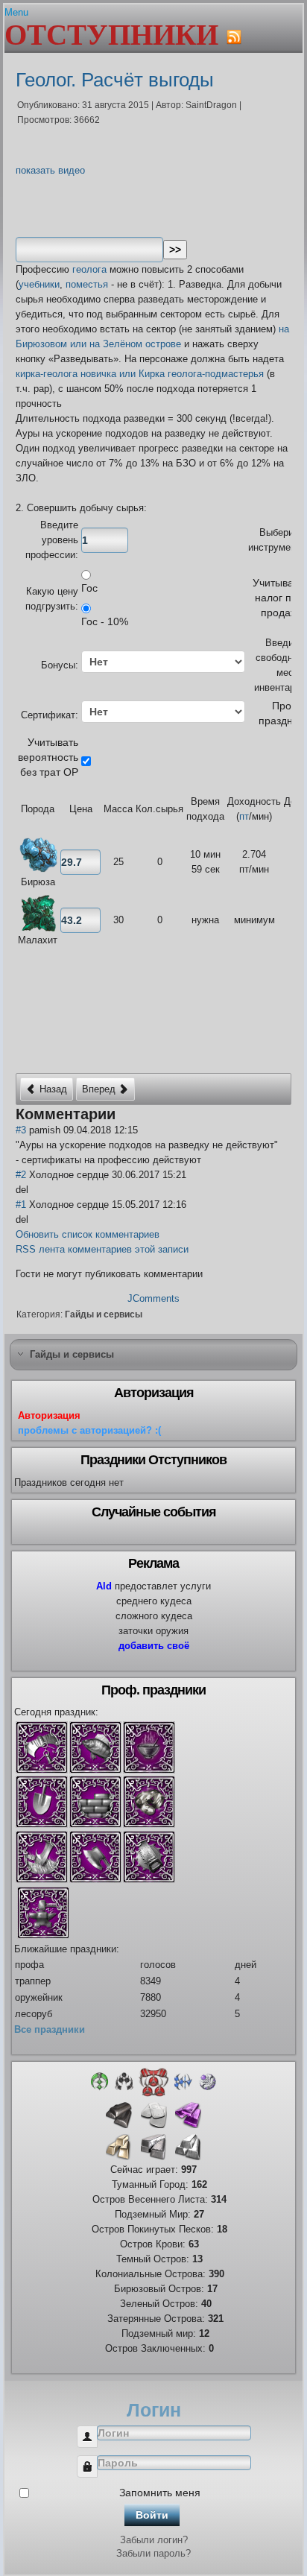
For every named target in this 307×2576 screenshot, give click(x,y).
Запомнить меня (160, 2493)
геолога (89, 269)
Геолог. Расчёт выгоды (115, 80)
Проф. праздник (281, 713)
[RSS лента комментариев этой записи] (122, 1114)
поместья (87, 284)
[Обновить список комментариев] (127, 1114)
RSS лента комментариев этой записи (102, 1249)
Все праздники (50, 2029)
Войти (152, 2515)
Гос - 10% (105, 621)
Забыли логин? (154, 2540)
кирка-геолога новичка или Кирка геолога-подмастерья (140, 374)
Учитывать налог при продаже (278, 598)
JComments (153, 1298)
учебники (39, 284)
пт (244, 816)
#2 (21, 1175)
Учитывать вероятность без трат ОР (48, 757)
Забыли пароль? (153, 2553)
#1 (21, 1205)
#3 (21, 1130)
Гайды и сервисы (104, 1314)
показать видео (50, 170)
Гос (89, 588)
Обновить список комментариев (88, 1234)
